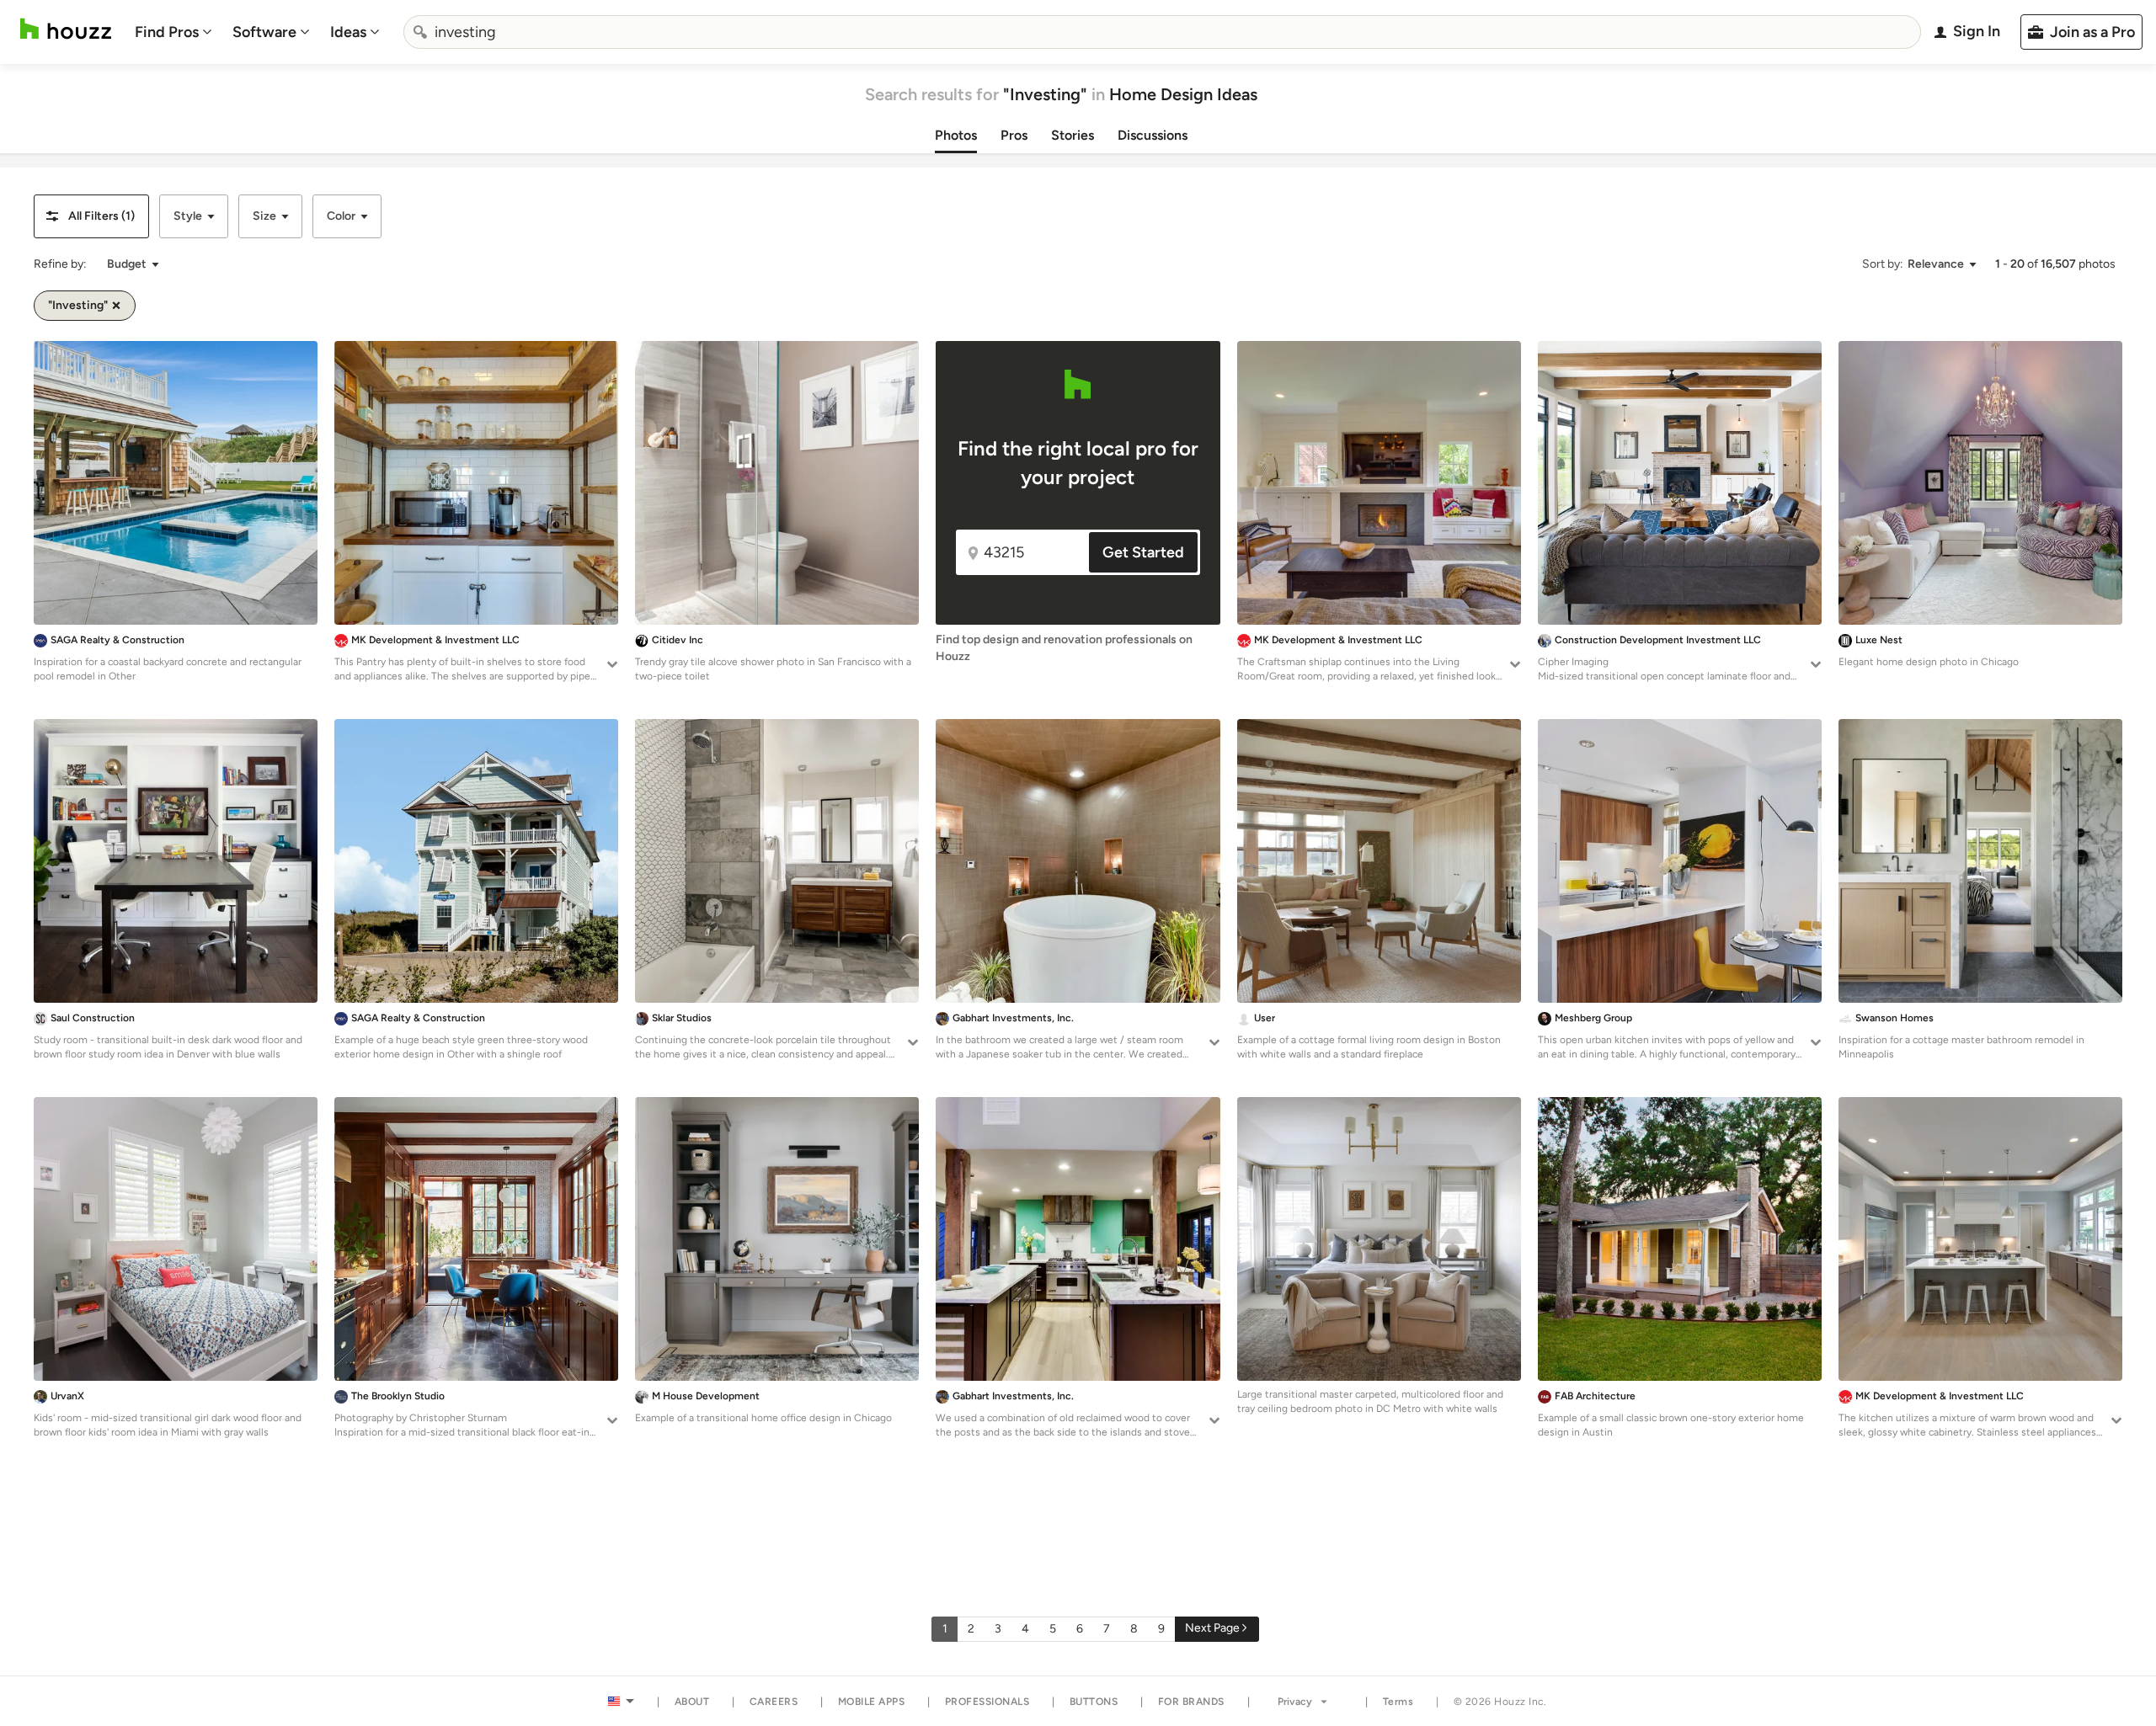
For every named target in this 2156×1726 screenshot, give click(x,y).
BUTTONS (1094, 1702)
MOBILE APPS (872, 1702)
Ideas (348, 32)
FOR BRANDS (1191, 1702)
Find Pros (167, 32)
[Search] (420, 32)
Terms (1398, 1702)
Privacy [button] (1295, 1702)
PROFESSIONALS (987, 1702)
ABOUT (692, 1702)
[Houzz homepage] (66, 29)
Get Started (1143, 552)
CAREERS (774, 1702)
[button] (91, 216)
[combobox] (1162, 32)
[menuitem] (173, 32)
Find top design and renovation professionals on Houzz (1064, 648)
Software (264, 32)
